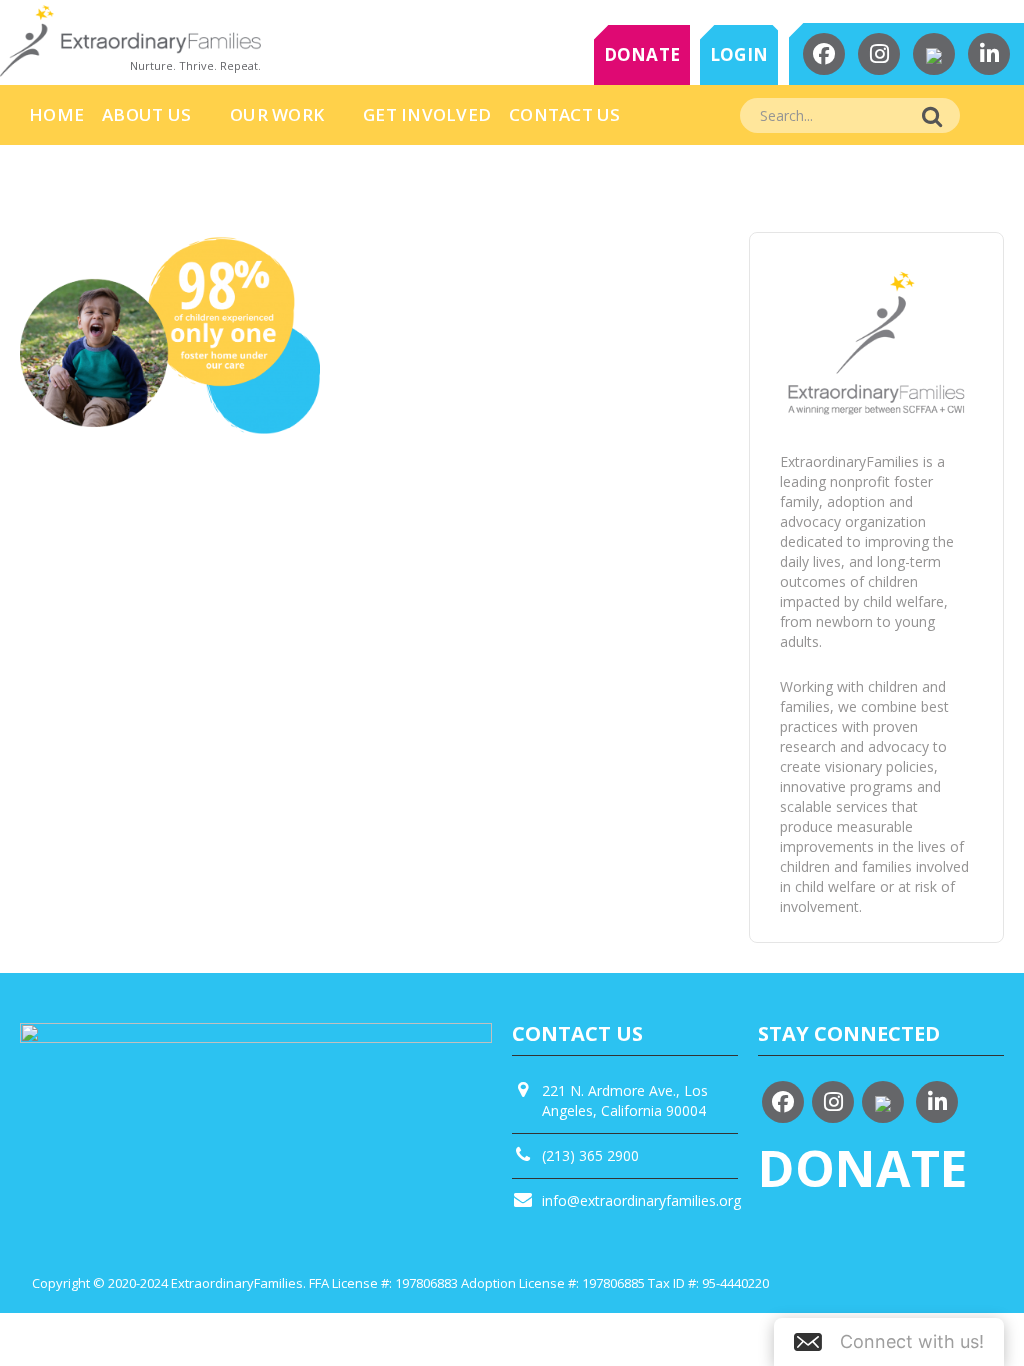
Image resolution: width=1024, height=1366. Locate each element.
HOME (56, 114)
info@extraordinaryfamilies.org (641, 1200)
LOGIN (739, 54)
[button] (889, 1342)
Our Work (277, 114)
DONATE (642, 54)
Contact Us (565, 114)
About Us (146, 114)
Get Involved (427, 114)
